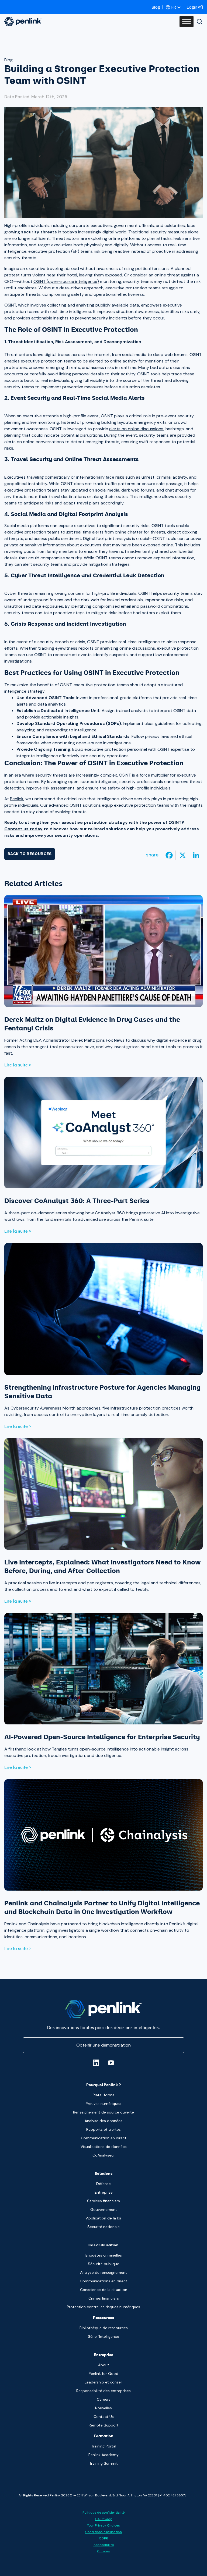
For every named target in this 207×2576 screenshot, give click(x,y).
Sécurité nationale (103, 2227)
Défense (103, 2184)
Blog (156, 7)
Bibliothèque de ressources (104, 2328)
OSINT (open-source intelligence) (66, 281)
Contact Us (104, 2417)
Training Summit (103, 2463)
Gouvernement (104, 2209)
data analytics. (52, 704)
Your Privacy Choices (103, 2525)
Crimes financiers (104, 2298)
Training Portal (104, 2446)
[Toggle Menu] (187, 22)
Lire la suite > (18, 1065)
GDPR (103, 2538)
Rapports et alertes (103, 2129)
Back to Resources (30, 854)
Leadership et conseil (103, 2382)
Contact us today (23, 829)
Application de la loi (103, 2218)
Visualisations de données (104, 2147)
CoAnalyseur (104, 2155)
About (104, 2365)
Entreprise (104, 2192)
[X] (183, 855)
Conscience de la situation (104, 2290)
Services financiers (103, 2201)
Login (192, 7)
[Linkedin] (196, 855)
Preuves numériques (103, 2104)
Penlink (17, 799)
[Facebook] (169, 855)
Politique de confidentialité (103, 2513)
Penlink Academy (103, 2455)
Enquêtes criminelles (104, 2255)
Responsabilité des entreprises (103, 2391)
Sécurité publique (103, 2264)
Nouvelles (103, 2408)
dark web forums (137, 490)
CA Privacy (103, 2519)
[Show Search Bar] (199, 22)
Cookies (103, 2551)
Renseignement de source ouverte (103, 2112)
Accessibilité (104, 2545)
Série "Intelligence (103, 2336)
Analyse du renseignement (103, 2272)
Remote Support (104, 2425)
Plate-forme (104, 2095)
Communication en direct (104, 2138)
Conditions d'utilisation (103, 2532)
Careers (104, 2399)
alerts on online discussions (136, 429)
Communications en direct (103, 2281)
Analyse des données (103, 2121)
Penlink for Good (103, 2374)
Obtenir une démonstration (103, 2045)
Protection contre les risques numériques (103, 2307)
